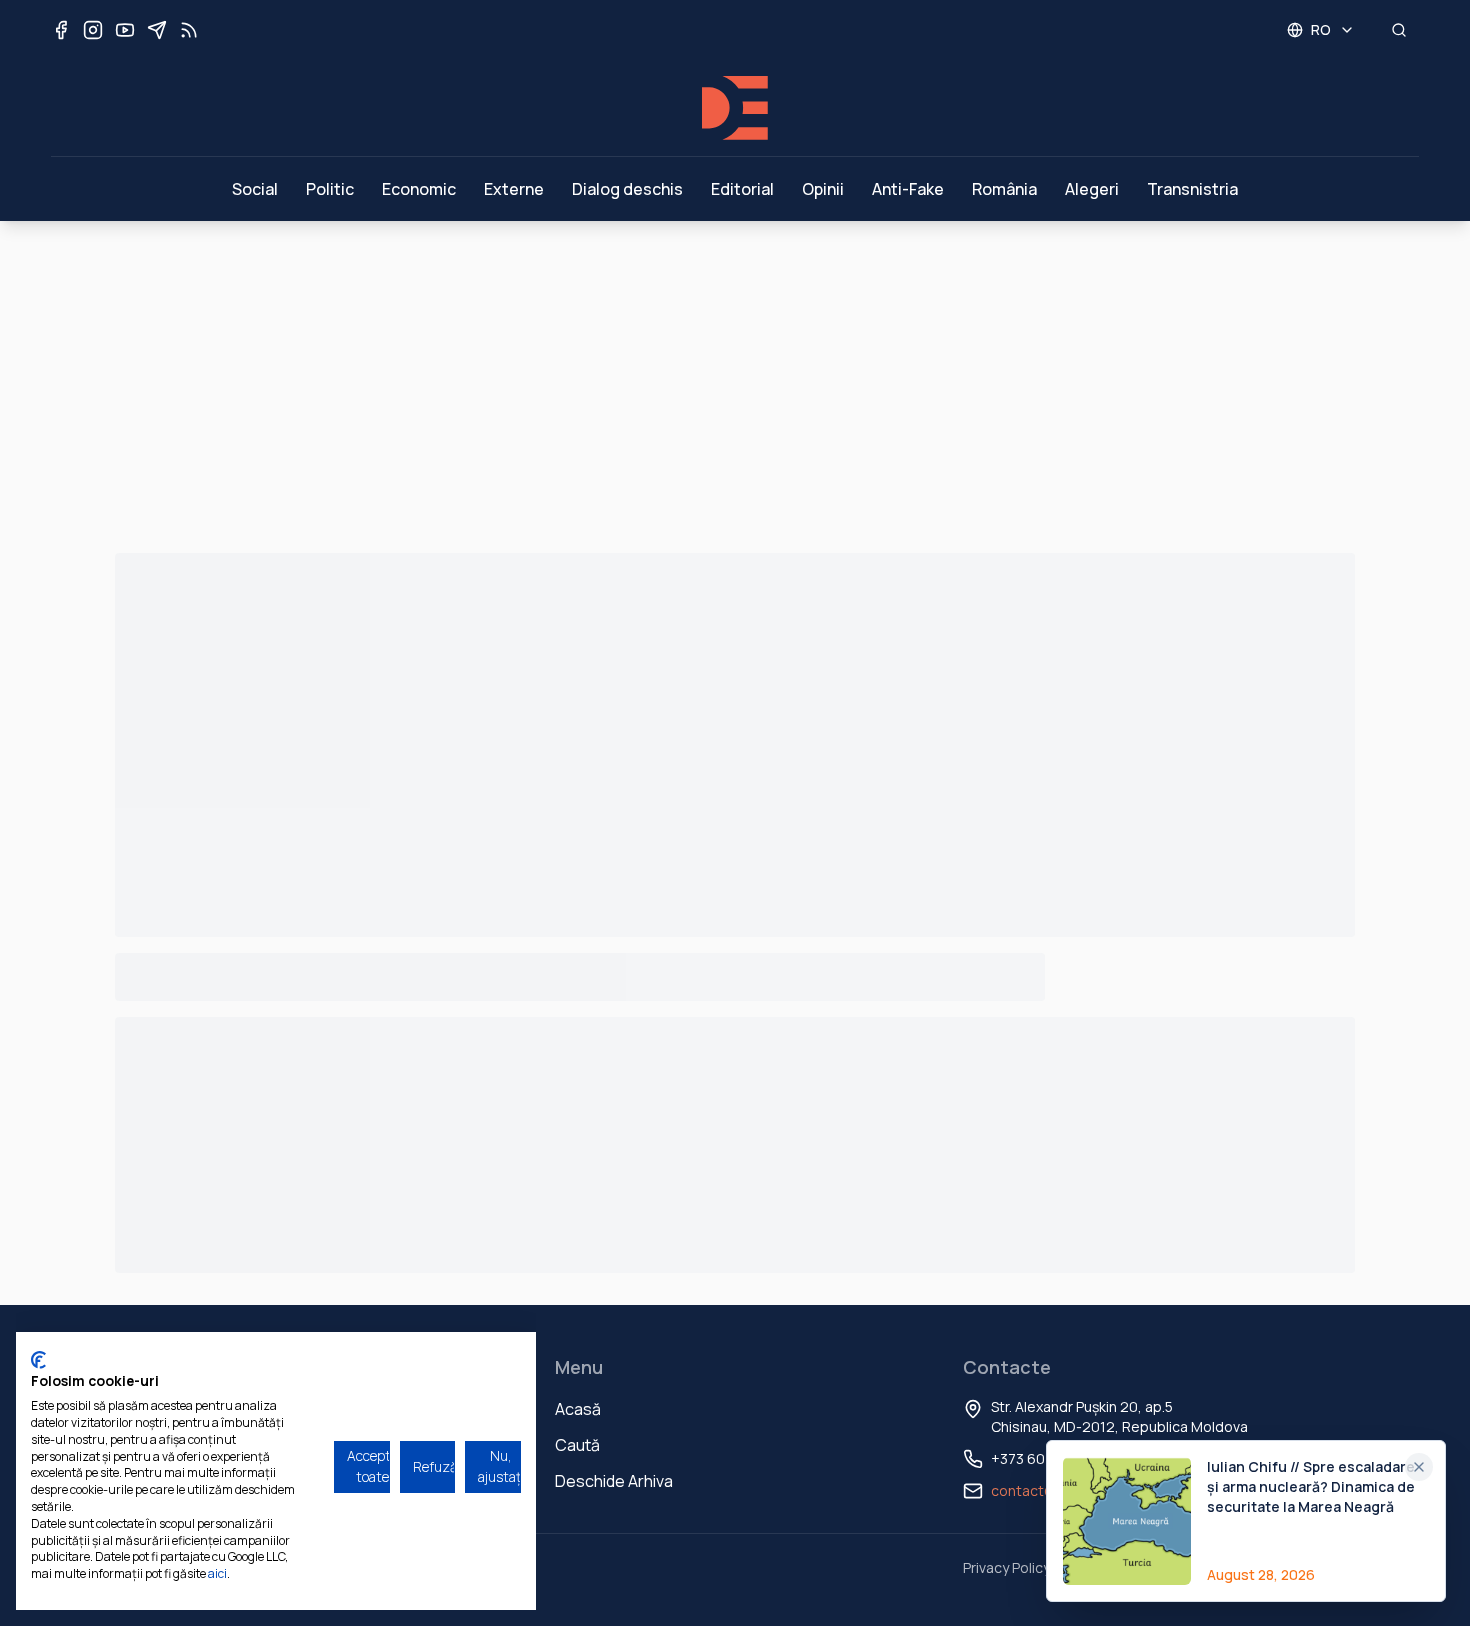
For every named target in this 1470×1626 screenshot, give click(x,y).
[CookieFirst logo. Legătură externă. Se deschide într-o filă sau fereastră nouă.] (38, 1360)
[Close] (1419, 1467)
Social (255, 189)
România (1004, 189)
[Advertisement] (735, 371)
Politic (330, 189)
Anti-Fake (908, 189)
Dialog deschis (627, 189)
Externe (514, 189)
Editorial (742, 189)
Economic (419, 189)
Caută (577, 1445)
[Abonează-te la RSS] (189, 30)
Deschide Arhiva (614, 1481)
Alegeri (1092, 189)
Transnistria (1192, 189)
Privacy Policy (1006, 1567)
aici (217, 1573)
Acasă (578, 1409)
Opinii (823, 189)
